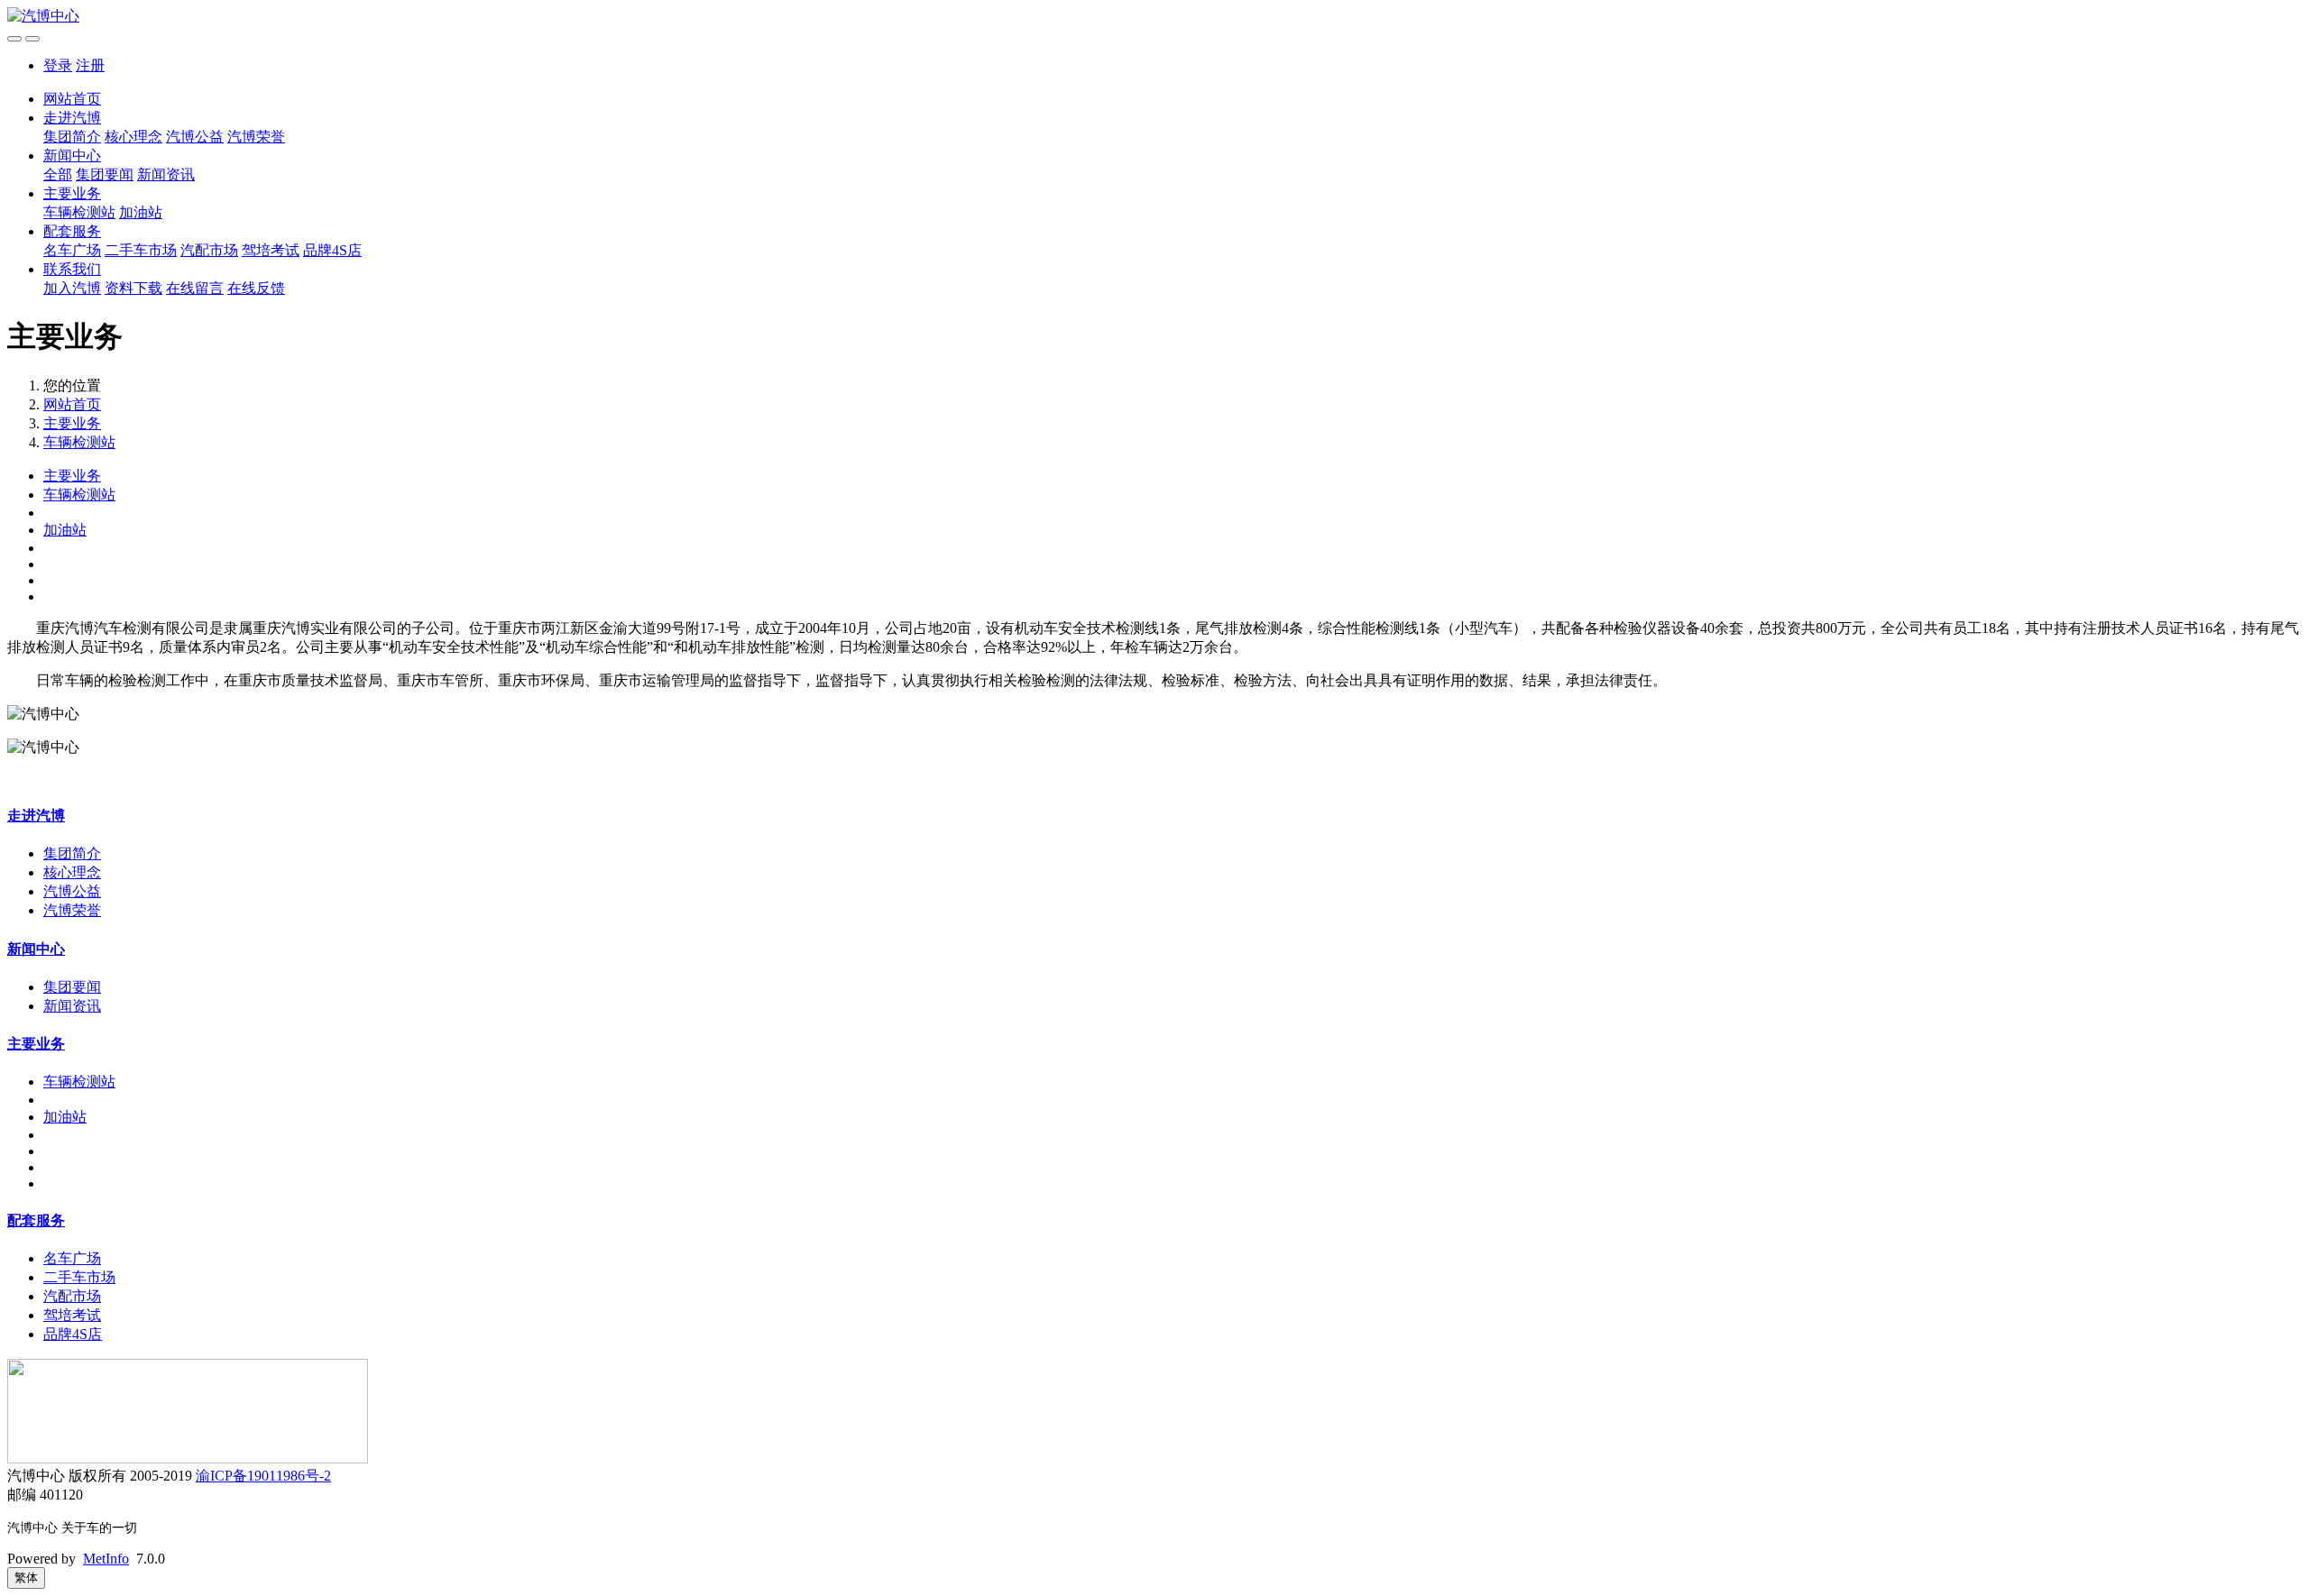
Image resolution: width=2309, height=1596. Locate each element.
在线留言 (195, 288)
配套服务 (72, 231)
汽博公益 (195, 137)
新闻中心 (72, 156)
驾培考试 (271, 250)
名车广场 (72, 250)
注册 (90, 65)
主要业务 (72, 193)
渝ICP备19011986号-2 (263, 1476)
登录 (58, 65)
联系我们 (72, 269)
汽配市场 (209, 250)
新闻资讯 (166, 174)
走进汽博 (72, 118)
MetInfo (106, 1559)
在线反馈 (256, 288)
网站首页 (72, 99)
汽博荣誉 (256, 137)
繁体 (26, 1578)
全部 (58, 174)
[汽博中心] (1154, 17)
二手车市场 (141, 250)
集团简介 (72, 137)
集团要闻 (105, 174)
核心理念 (133, 137)
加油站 (141, 212)
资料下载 (133, 288)
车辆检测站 (79, 212)
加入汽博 (72, 288)
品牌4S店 (332, 250)
